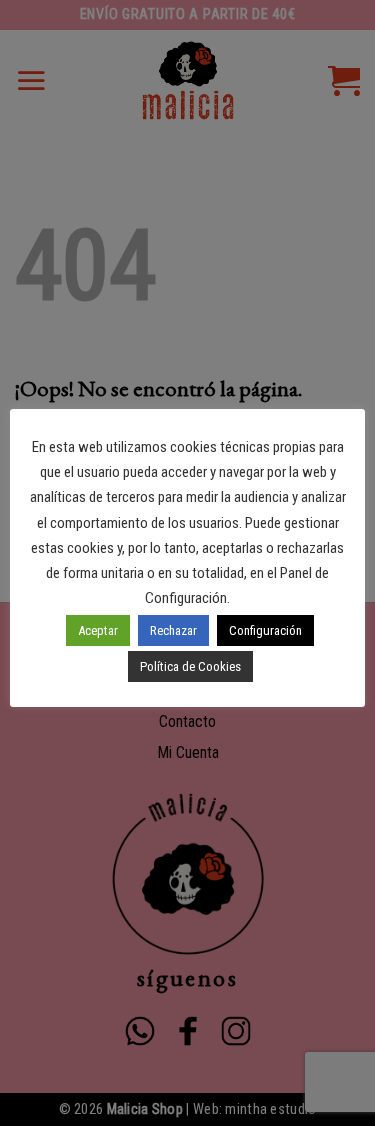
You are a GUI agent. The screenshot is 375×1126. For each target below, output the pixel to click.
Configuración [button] (265, 630)
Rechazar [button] (173, 630)
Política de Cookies (190, 666)
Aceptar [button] (98, 630)
